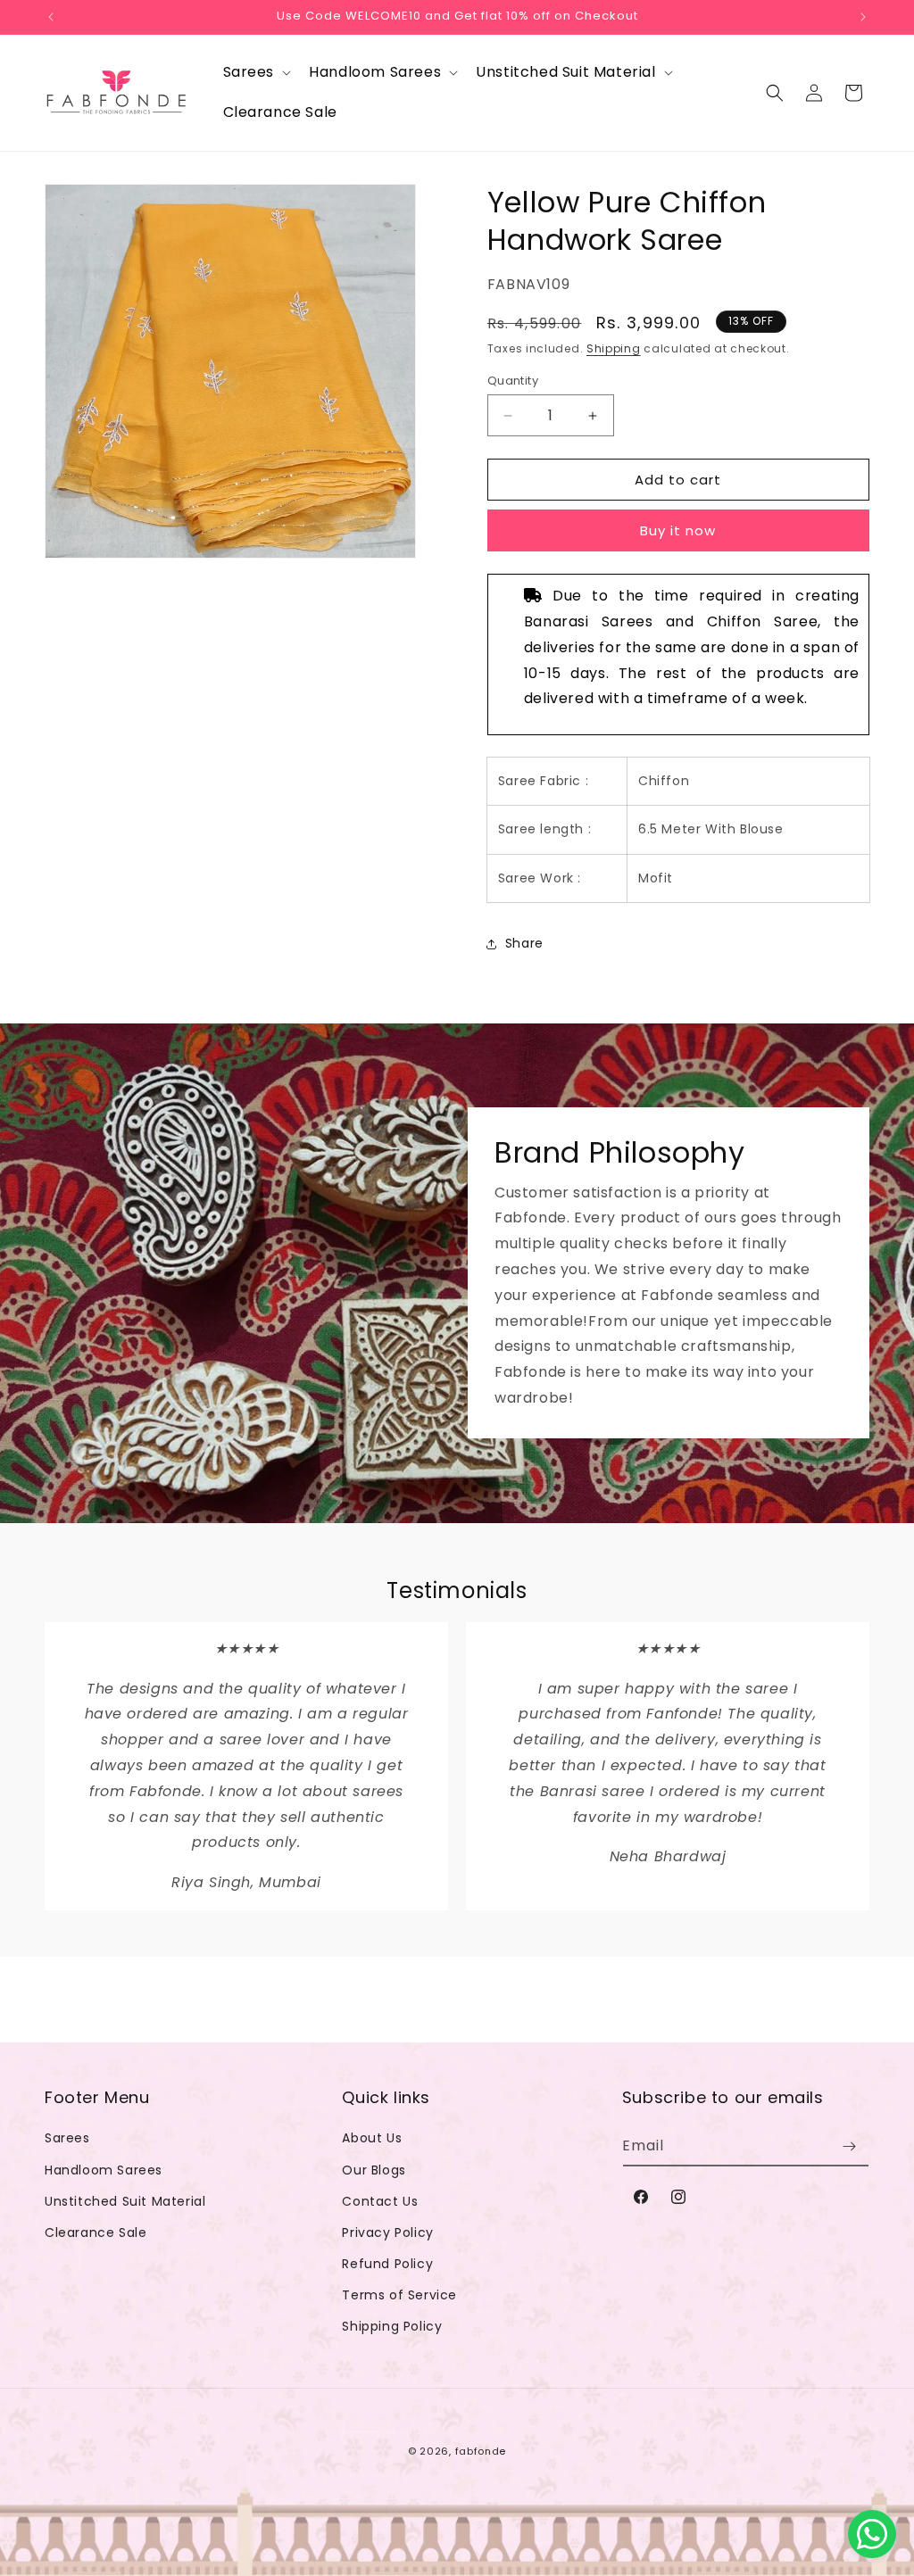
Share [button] (524, 943)
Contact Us (380, 2201)
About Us (372, 2138)
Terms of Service (399, 2295)
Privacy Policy (387, 2232)
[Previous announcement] (51, 17)
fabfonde (481, 2451)
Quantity (513, 381)
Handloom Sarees (104, 2170)
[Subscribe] (849, 2146)
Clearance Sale (96, 2232)
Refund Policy (387, 2264)
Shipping (614, 348)
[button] (256, 73)
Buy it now (678, 530)
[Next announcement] (863, 17)
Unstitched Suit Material (125, 2201)
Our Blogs (374, 2170)
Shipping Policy (392, 2326)
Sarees (67, 2138)
